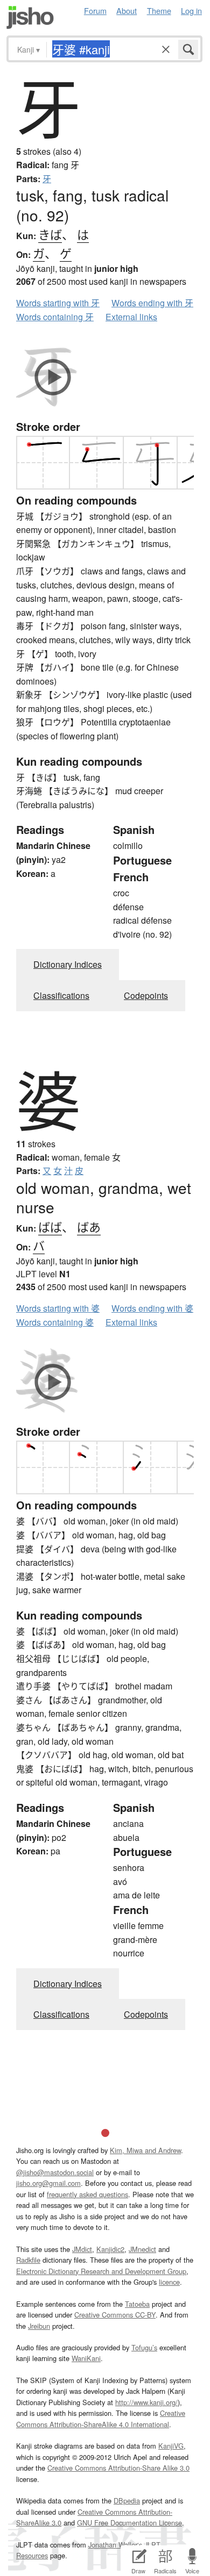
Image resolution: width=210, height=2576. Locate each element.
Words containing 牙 (55, 317)
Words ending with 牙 (152, 303)
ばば (50, 1226)
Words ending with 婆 (152, 1308)
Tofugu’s (144, 2347)
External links (131, 317)
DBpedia (127, 2501)
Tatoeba (137, 2304)
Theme (159, 10)
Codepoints (146, 995)
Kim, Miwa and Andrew (145, 2150)
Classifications (61, 995)
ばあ (89, 1226)
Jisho (30, 17)
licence (169, 2282)
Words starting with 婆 (58, 1308)
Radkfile (28, 2260)
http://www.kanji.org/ (146, 2402)
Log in (191, 10)
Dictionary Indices (68, 964)
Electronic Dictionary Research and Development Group (101, 2271)
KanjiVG (171, 2446)
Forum (95, 10)
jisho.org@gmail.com (48, 2183)
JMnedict (142, 2249)
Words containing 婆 (55, 1322)
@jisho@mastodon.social (55, 2172)
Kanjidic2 (110, 2249)
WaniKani (86, 2358)
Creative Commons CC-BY (115, 2315)
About (127, 10)
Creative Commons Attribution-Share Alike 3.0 (118, 2468)
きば (50, 234)
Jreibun (39, 2326)
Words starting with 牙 (58, 303)
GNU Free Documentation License (129, 2523)
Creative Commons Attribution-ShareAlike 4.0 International (101, 2418)
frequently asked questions (87, 2194)
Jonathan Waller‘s (115, 2545)
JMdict (82, 2249)
